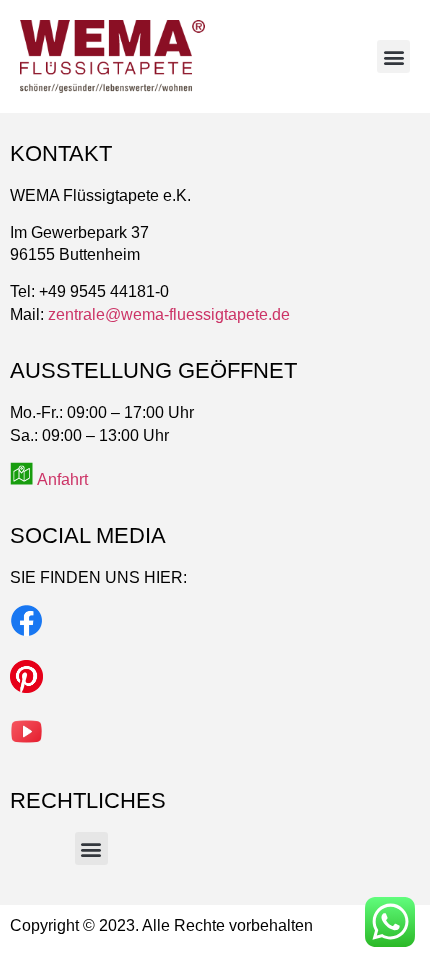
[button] (393, 56)
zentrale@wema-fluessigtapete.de (169, 314)
